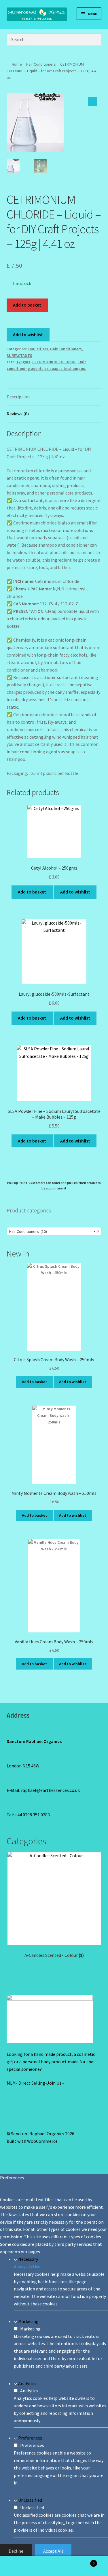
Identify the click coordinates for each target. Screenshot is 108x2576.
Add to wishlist (28, 334)
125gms (23, 362)
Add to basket (27, 305)
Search (54, 2566)
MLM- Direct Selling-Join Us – (36, 2083)
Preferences (30, 2438)
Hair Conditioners (41, 64)
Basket (83, 2561)
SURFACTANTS (19, 355)
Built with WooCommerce (32, 2141)
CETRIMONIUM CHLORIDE (54, 362)
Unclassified (30, 2500)
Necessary (28, 2259)
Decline (16, 2551)
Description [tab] (18, 397)
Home (17, 64)
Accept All (53, 2551)
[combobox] (54, 1231)
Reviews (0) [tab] (18, 414)
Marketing (28, 2321)
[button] (93, 102)
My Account (18, 2566)
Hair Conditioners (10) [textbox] (52, 1231)
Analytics (27, 2383)
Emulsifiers (38, 349)
